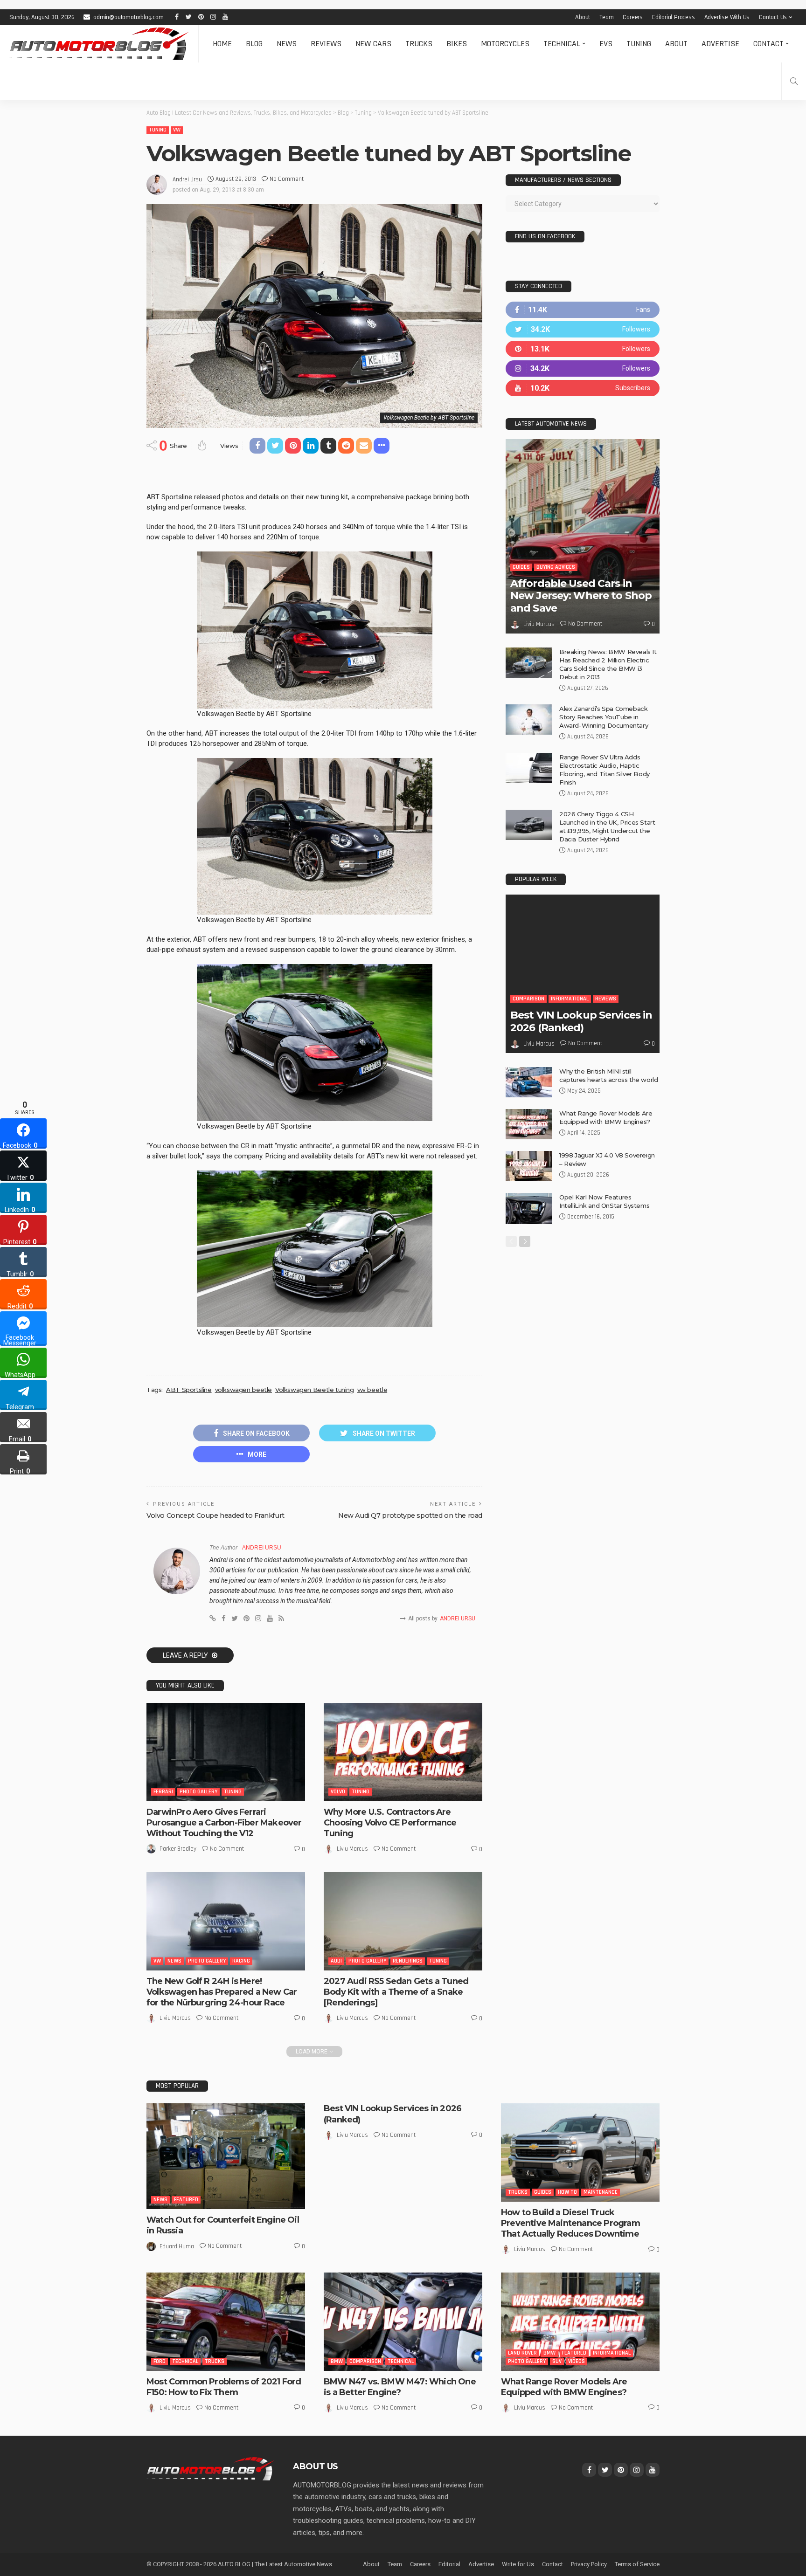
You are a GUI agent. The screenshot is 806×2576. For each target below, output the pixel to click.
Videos (577, 2361)
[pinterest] (583, 349)
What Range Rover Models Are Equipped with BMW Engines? (564, 2387)
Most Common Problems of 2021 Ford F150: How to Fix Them (224, 2387)
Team (606, 17)
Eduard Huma (177, 2246)
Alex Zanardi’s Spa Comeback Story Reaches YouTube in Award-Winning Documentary (604, 717)
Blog (254, 44)
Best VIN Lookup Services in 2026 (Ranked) (581, 1021)
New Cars (373, 44)
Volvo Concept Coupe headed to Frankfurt (215, 1515)
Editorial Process (674, 17)
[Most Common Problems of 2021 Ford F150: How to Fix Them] (226, 2321)
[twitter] (583, 329)
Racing (241, 1961)
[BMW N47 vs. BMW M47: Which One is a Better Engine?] (403, 2321)
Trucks (419, 44)
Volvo (338, 1792)
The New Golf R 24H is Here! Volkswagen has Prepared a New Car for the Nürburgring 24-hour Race (222, 1992)
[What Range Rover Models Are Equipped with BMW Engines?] (529, 1124)
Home (222, 44)
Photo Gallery (198, 1792)
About (583, 17)
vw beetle (372, 1390)
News (287, 44)
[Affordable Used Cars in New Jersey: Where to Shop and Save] (583, 536)
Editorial (449, 2564)
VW (177, 130)
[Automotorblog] (99, 44)
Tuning (639, 44)
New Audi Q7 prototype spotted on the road (410, 1515)
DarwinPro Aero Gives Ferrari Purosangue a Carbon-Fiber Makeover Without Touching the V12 (224, 1823)
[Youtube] (583, 388)
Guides (521, 567)
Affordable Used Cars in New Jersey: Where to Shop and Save (581, 596)
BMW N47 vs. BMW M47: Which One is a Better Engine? (400, 2387)
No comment (287, 179)
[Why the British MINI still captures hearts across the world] (529, 1082)
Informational (570, 999)
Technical (562, 44)
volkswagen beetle (243, 1390)
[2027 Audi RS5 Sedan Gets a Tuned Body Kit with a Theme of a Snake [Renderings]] (403, 1921)
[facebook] (583, 310)
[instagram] (583, 368)
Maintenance (601, 2192)
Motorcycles (505, 44)
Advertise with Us (727, 17)
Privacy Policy (589, 2564)
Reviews (326, 44)
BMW (337, 2361)
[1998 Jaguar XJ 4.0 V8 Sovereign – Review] (529, 1166)
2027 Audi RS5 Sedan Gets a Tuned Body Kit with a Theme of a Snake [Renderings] (396, 1992)
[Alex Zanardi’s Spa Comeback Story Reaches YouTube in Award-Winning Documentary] (529, 720)
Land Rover (522, 2353)
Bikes (457, 44)
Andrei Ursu (187, 179)
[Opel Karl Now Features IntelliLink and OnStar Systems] (529, 1209)
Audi (336, 1961)
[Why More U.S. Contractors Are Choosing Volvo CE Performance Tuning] (403, 1752)
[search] (794, 81)
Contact (768, 44)
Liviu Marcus (352, 1849)
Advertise (720, 44)
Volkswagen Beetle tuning (315, 1390)
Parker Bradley (178, 1849)
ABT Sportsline (189, 1390)
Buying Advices (556, 567)
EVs (606, 44)
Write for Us (518, 2564)
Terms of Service (637, 2564)
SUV (557, 2361)
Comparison (528, 999)
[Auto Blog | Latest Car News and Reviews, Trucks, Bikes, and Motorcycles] (210, 2468)
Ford (160, 2361)
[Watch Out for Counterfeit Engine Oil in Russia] (226, 2156)
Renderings (408, 1961)
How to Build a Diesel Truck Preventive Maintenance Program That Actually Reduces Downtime (570, 2223)
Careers (633, 17)
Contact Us (773, 17)
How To (567, 2192)
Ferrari (163, 1792)
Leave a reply (186, 1655)
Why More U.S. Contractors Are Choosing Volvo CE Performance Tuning (390, 1823)
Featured (186, 2200)
